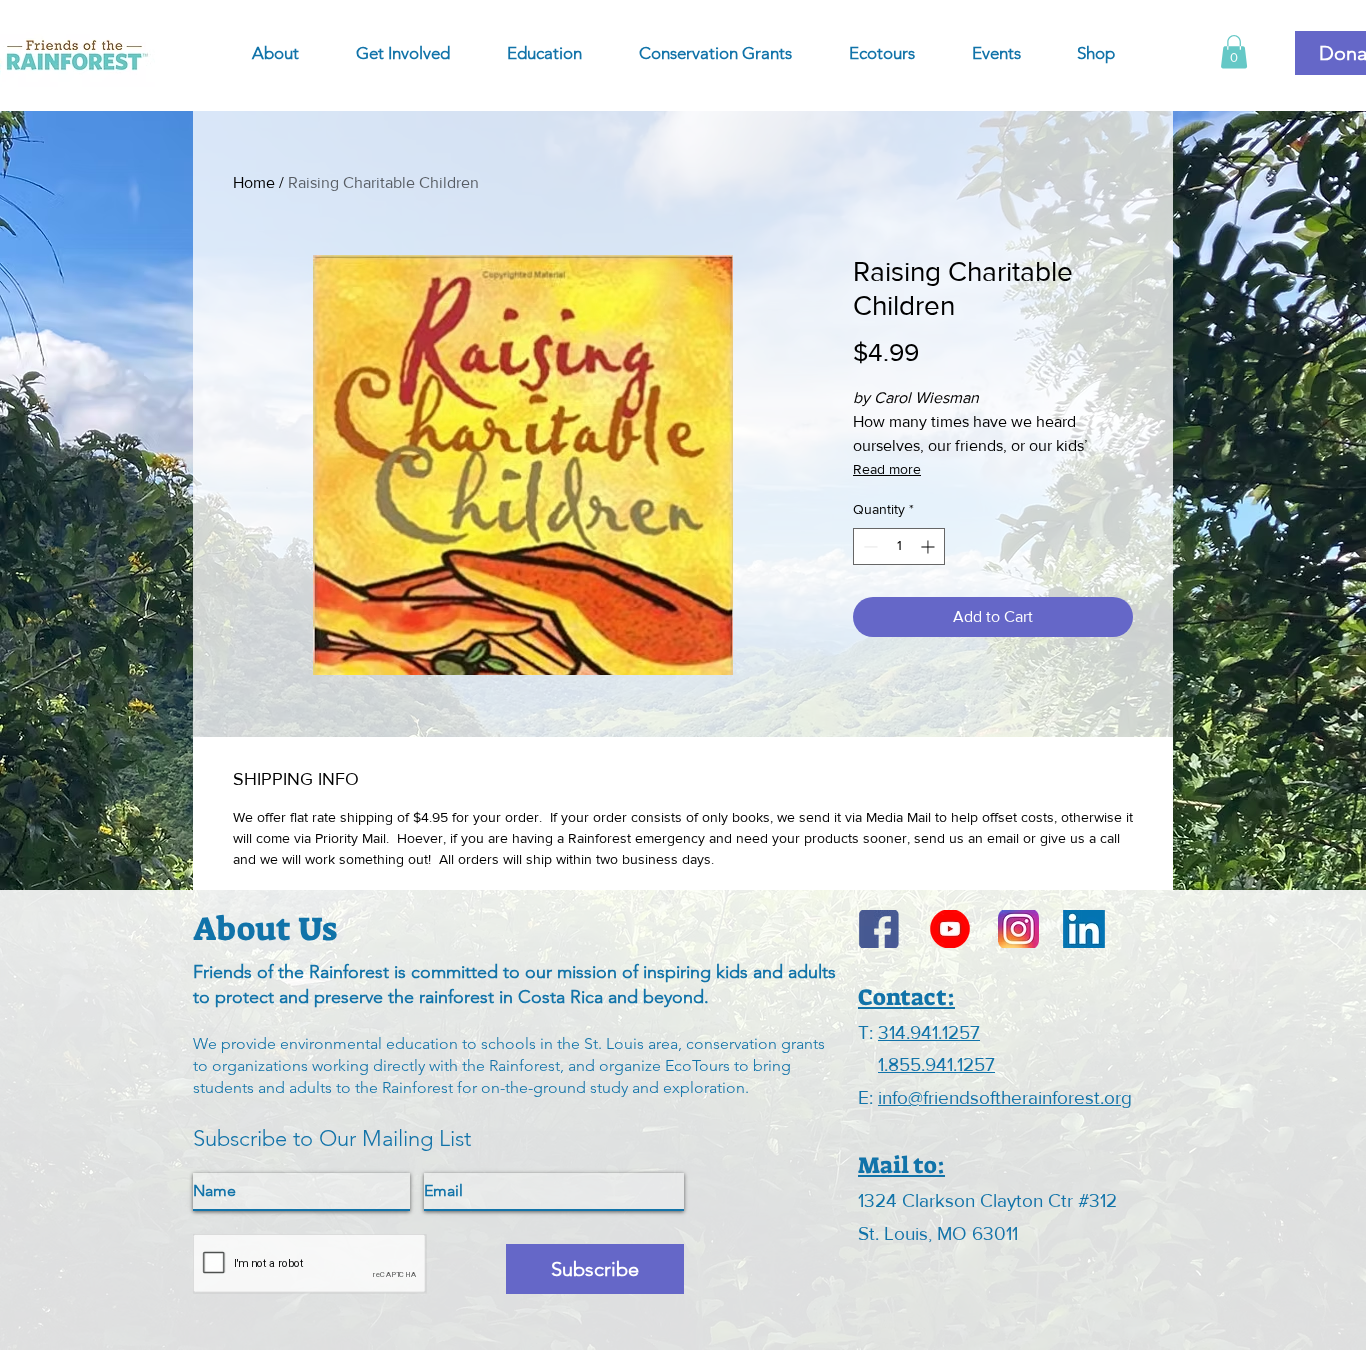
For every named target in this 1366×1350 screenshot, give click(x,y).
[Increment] (929, 546)
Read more (887, 469)
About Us (265, 929)
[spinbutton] (899, 546)
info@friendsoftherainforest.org (1005, 1097)
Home (254, 182)
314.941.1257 (929, 1032)
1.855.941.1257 (936, 1064)
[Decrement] (868, 546)
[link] (1234, 51)
